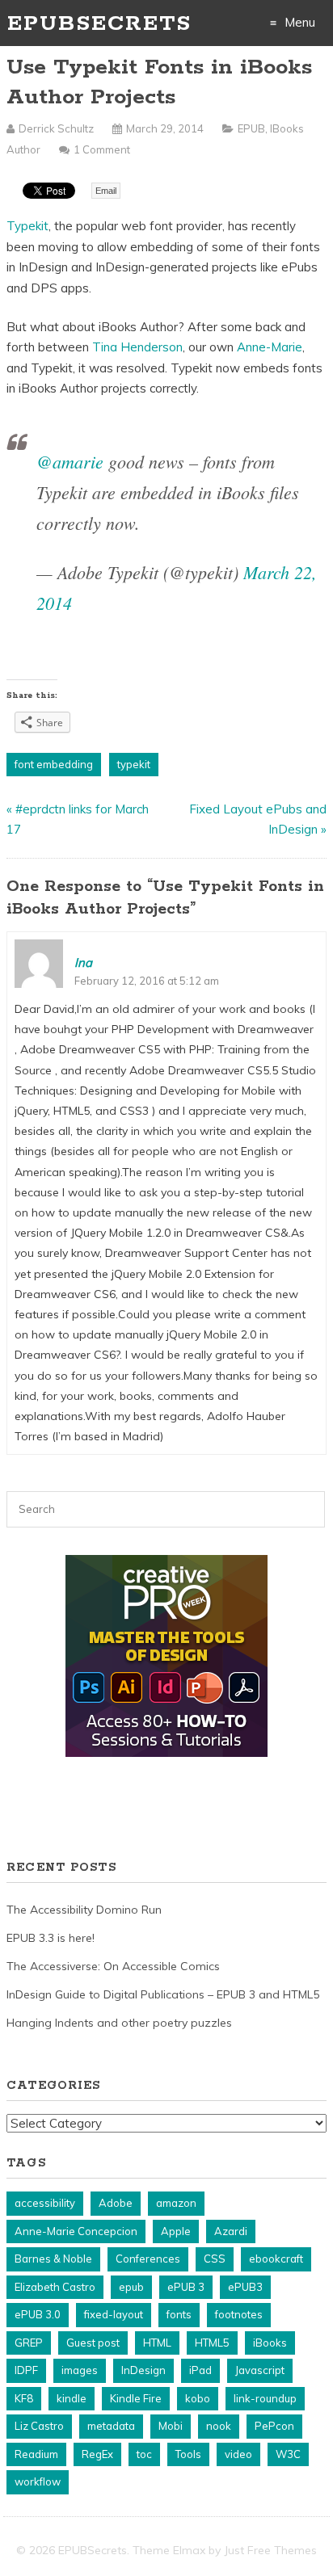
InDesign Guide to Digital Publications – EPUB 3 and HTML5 (163, 1994)
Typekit (27, 226)
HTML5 (212, 2343)
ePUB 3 (186, 2287)
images (80, 2370)
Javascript (260, 2370)
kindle (72, 2398)
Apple (176, 2231)
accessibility (45, 2203)
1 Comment (102, 149)
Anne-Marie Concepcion (76, 2231)
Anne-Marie (270, 347)
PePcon (274, 2426)
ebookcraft (276, 2259)
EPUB (251, 128)
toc (144, 2454)
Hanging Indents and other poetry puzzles (119, 2023)
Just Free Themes (270, 2550)
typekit (134, 764)
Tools (188, 2454)
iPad (200, 2370)
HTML (157, 2343)
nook (219, 2426)
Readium (36, 2454)
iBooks (270, 2343)
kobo (198, 2398)
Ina (83, 962)
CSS (215, 2259)
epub (131, 2287)
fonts (179, 2314)
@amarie (70, 461)
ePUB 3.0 (38, 2314)
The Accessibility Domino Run (84, 1910)
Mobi (171, 2426)
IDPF (26, 2370)
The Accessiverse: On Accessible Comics (113, 1966)
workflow (38, 2481)
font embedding (54, 764)
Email (106, 191)
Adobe (116, 2203)
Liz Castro (39, 2426)
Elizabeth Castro (55, 2287)
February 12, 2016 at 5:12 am (147, 981)
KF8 (24, 2398)
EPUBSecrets (99, 24)
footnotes (239, 2314)
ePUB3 (245, 2287)
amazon (176, 2203)
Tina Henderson (137, 347)
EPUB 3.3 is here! (51, 1938)
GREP (29, 2343)
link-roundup (265, 2398)
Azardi (231, 2231)
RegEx (97, 2454)
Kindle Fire (136, 2398)
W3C (288, 2454)
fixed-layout (114, 2314)
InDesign (143, 2370)
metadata (111, 2426)
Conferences (148, 2259)
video (238, 2454)
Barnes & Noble (53, 2259)
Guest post (93, 2343)
